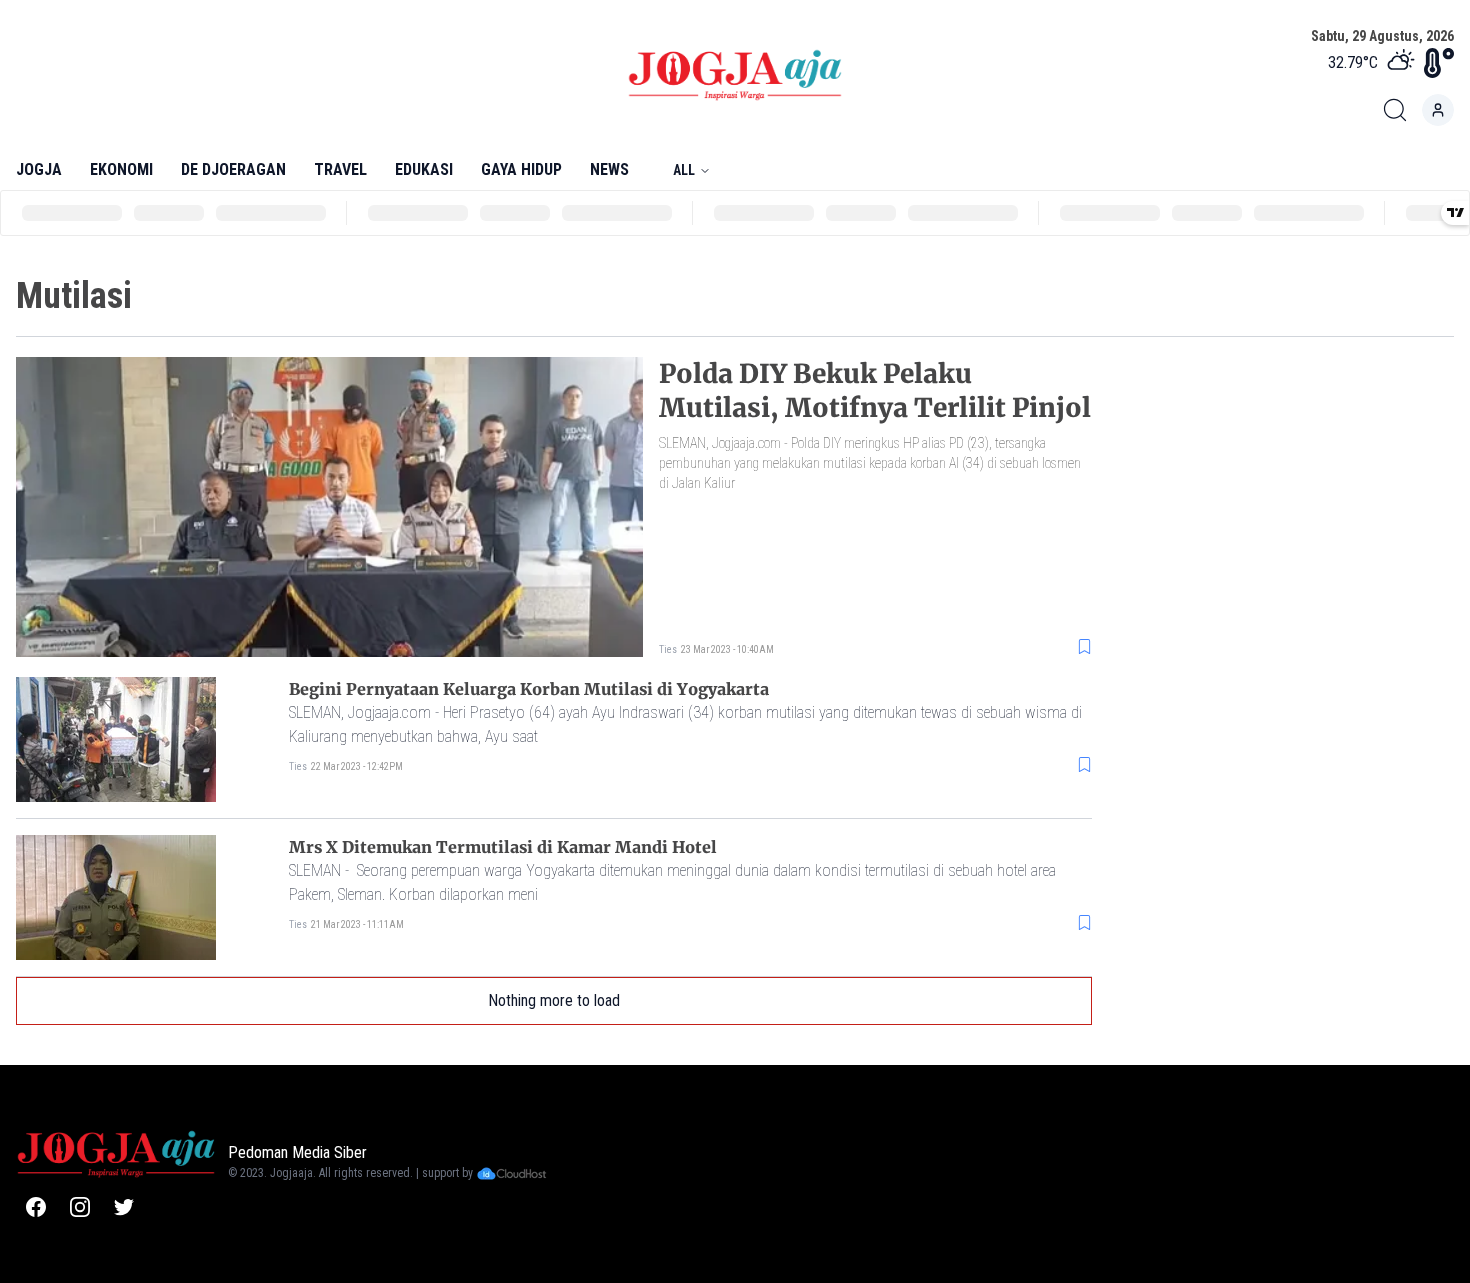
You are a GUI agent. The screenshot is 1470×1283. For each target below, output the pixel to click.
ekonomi (121, 169)
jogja (39, 169)
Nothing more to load (554, 1000)
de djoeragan (233, 169)
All (684, 170)
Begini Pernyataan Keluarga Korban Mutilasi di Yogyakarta (529, 689)
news (609, 169)
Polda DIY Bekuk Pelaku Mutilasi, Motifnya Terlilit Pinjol (875, 390)
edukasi (424, 169)
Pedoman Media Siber (297, 1152)
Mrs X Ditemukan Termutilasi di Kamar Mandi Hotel (503, 847)
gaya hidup (521, 169)
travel (340, 169)
